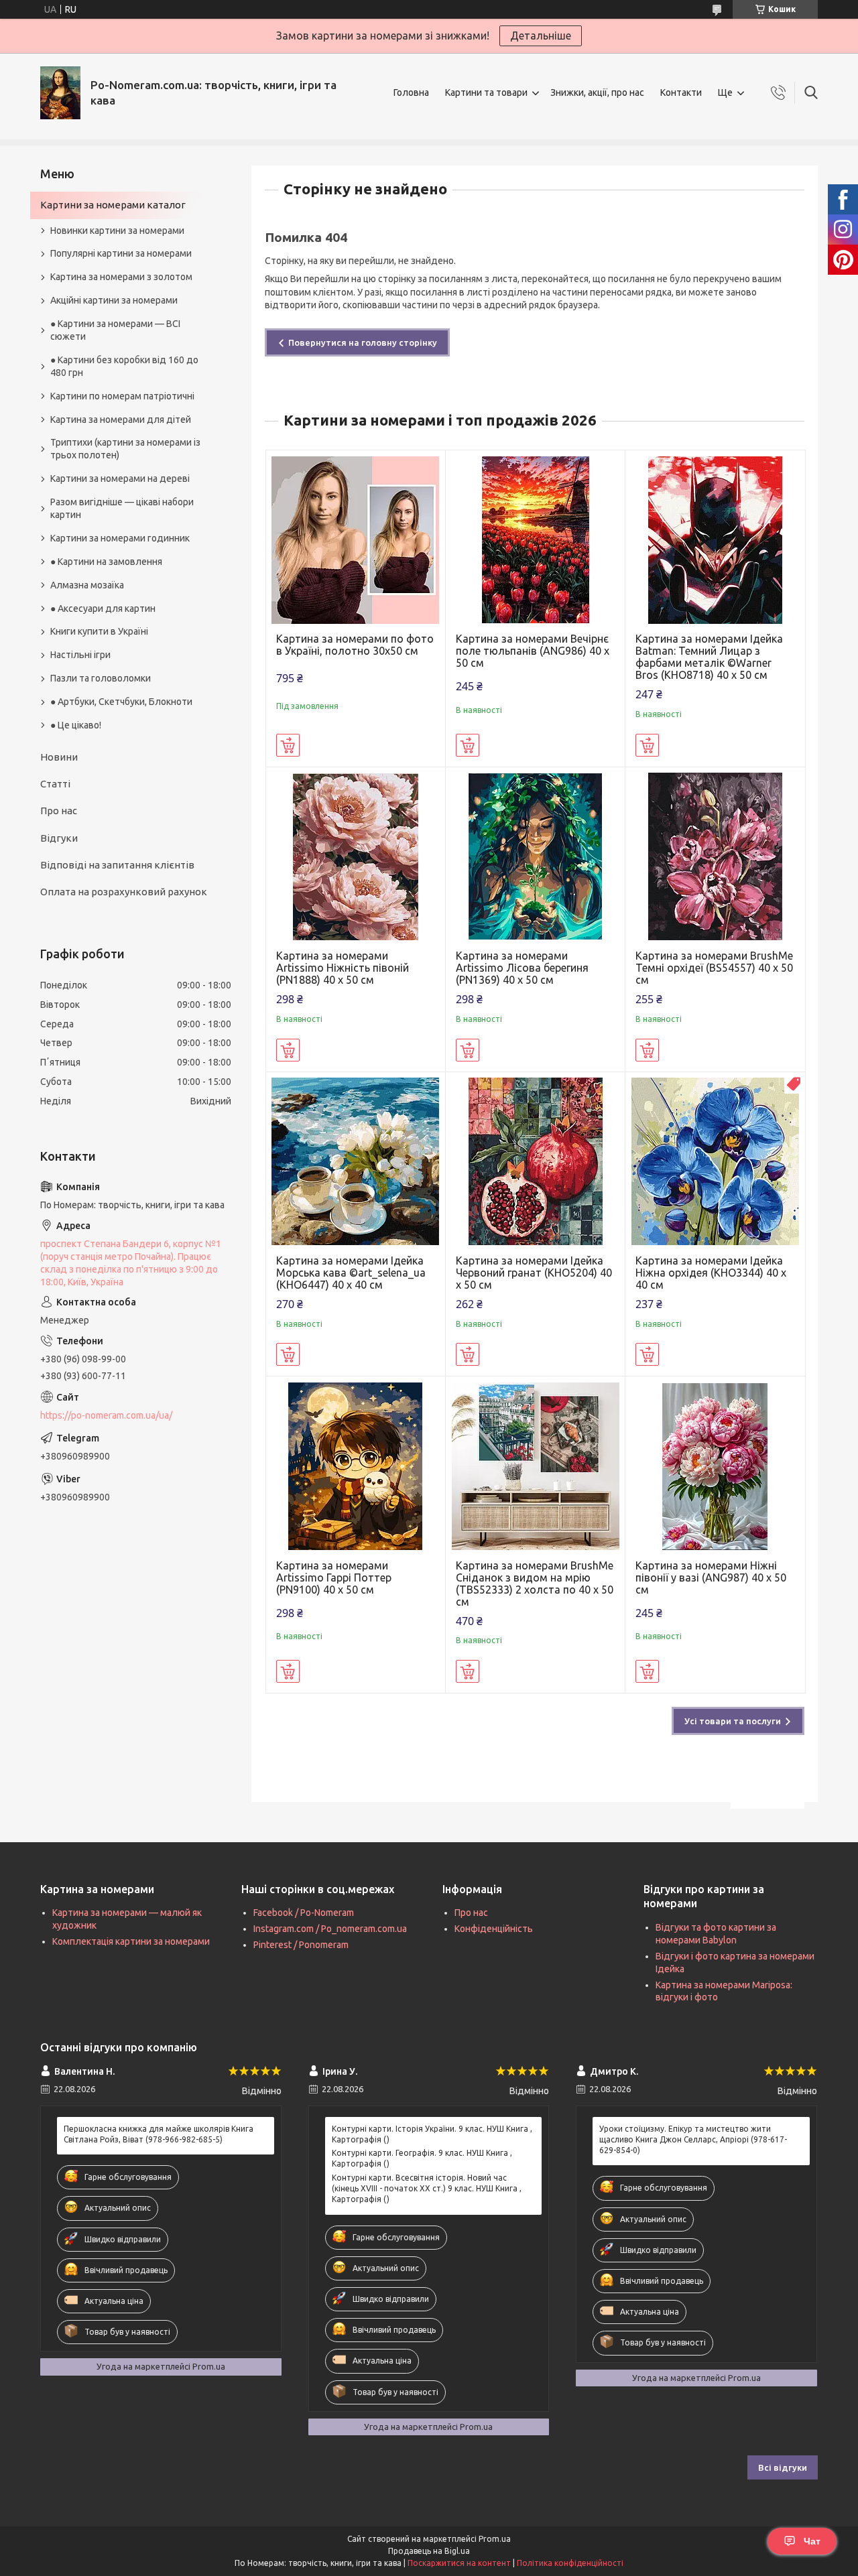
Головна (411, 92)
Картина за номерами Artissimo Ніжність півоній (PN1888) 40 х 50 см (343, 968)
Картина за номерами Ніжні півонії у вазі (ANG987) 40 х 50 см (711, 1577)
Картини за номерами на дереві (120, 478)
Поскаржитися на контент (459, 2563)
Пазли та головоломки (101, 678)
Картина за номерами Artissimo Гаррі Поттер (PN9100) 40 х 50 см (334, 1577)
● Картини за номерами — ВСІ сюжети (115, 330)
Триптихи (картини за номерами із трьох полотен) (125, 449)
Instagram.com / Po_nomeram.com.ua (330, 1929)
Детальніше (541, 36)
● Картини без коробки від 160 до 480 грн (124, 366)
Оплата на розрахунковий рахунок (124, 892)
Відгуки (59, 838)
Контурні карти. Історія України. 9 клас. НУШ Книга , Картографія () (432, 2134)
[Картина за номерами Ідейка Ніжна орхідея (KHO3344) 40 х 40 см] (715, 1162)
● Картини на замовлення (106, 562)
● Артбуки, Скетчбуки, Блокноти (121, 702)
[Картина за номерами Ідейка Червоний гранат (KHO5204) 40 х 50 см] (535, 1162)
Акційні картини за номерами (114, 300)
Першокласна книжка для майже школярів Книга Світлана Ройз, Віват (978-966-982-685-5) (159, 2134)
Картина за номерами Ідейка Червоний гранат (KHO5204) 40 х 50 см (534, 1273)
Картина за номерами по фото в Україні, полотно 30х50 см (355, 645)
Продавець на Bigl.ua (429, 2551)
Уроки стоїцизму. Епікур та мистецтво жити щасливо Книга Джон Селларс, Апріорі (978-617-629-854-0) (693, 2139)
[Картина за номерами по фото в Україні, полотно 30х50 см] (356, 540)
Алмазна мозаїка (87, 585)
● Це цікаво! (76, 725)
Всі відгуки (783, 2467)
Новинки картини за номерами (117, 231)
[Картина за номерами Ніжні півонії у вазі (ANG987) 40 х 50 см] (715, 1466)
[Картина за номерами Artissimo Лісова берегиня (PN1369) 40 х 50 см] (535, 857)
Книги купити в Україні (99, 631)
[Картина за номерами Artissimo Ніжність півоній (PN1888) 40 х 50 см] (356, 857)
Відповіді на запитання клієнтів (117, 865)
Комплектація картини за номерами (131, 1941)
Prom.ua (495, 2539)
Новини (59, 757)
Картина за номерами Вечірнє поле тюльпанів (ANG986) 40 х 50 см (533, 651)
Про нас (59, 811)
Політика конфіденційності (570, 2563)
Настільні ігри (80, 655)
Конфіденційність (494, 1929)
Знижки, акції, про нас (597, 92)
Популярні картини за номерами (121, 253)
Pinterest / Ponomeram (301, 1945)
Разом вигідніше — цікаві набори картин (122, 508)
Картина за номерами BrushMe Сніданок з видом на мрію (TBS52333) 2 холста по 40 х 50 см (535, 1584)
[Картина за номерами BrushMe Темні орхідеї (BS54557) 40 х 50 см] (715, 857)
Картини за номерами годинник (120, 538)
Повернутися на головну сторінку (363, 342)
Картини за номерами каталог (113, 205)
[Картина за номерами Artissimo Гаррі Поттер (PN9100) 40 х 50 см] (356, 1466)
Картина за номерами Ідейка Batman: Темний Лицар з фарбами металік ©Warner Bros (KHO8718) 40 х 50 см (709, 657)
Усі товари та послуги (733, 1721)
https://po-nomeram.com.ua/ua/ (106, 1415)
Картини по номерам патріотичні (122, 396)
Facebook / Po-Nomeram (304, 1913)
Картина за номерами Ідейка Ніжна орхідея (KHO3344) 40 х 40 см (711, 1273)
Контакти (681, 92)
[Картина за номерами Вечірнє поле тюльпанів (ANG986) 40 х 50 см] (535, 540)
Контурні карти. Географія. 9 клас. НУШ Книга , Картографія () (422, 2158)
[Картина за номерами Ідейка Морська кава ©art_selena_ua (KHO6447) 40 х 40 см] (356, 1162)
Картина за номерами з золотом (121, 277)
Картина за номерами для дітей (121, 420)
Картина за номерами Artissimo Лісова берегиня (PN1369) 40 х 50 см (522, 968)
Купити (288, 745)
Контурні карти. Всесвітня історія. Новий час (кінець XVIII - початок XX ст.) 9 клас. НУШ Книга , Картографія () (427, 2188)
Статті (55, 784)
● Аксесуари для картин (103, 608)
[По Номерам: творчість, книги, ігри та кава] (60, 93)
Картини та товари (486, 92)
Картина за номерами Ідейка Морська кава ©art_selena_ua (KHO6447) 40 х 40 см (351, 1273)
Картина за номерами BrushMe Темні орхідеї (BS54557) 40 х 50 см (714, 968)
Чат (812, 2541)
